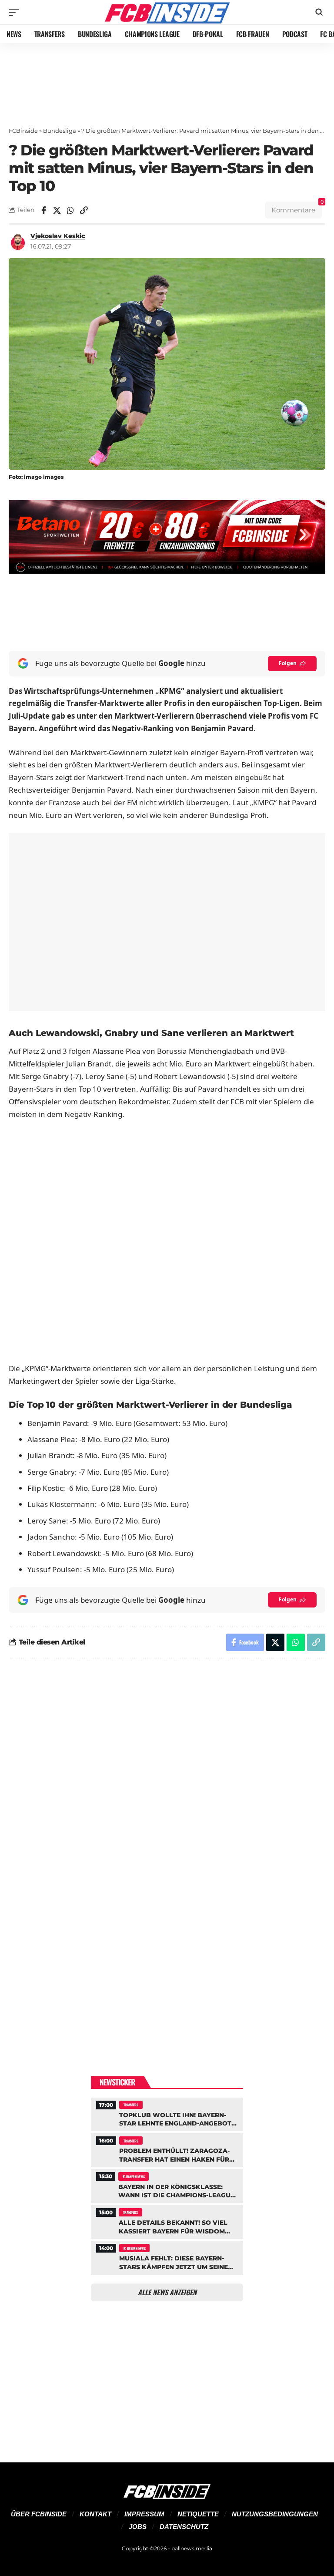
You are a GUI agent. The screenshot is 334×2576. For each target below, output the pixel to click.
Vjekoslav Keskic (58, 236)
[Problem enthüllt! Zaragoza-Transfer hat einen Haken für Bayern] (167, 2149)
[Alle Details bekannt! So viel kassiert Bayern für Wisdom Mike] (167, 2221)
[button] (16, 12)
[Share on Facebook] (43, 210)
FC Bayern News (134, 2176)
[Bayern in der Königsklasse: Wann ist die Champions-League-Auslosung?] (167, 2185)
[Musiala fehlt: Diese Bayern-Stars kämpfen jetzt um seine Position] (167, 2257)
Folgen (288, 663)
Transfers (131, 2105)
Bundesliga (60, 131)
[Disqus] (167, 1782)
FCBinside (23, 131)
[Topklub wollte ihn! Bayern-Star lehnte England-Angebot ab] (167, 2113)
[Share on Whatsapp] (70, 210)
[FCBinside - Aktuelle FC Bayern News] (167, 12)
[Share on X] (57, 210)
